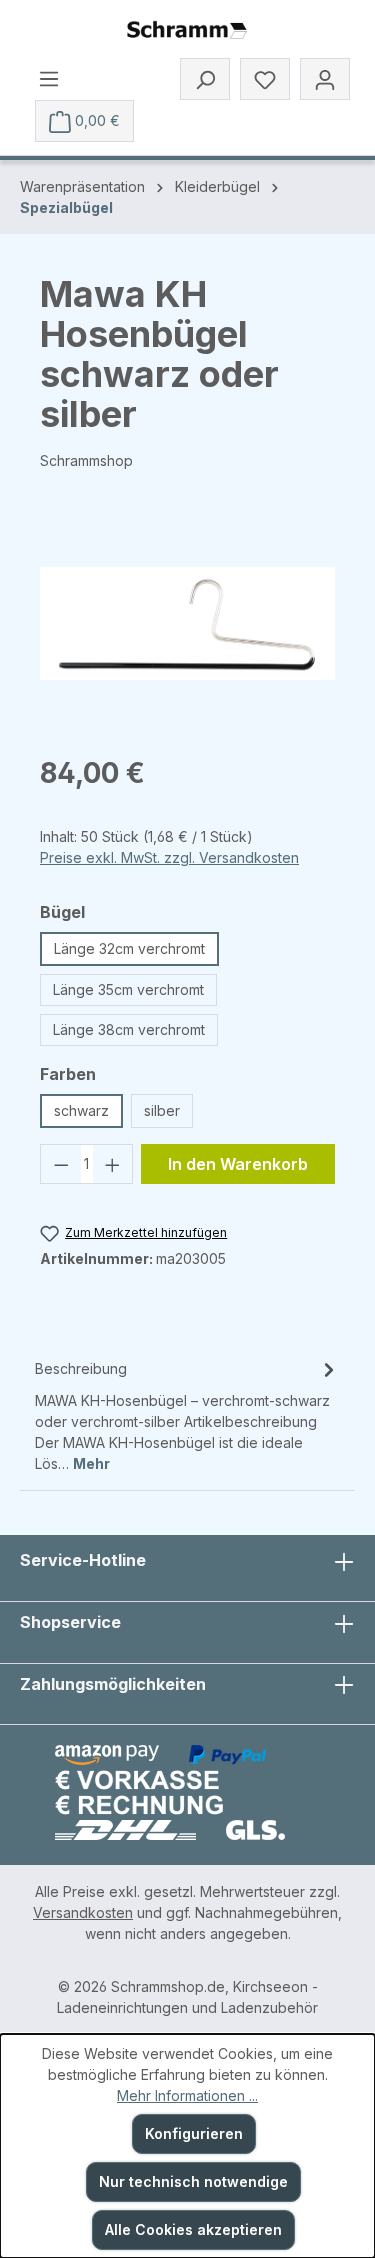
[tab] (187, 1415)
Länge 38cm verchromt (129, 1029)
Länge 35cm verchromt (128, 989)
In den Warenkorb (238, 1164)
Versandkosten (83, 1912)
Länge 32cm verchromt (129, 948)
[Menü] (49, 78)
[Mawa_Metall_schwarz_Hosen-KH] (187, 623)
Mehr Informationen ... (187, 2095)
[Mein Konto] (325, 79)
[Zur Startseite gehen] (187, 30)
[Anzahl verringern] (61, 1164)
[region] (187, 623)
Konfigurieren (194, 2133)
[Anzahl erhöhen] (113, 1164)
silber (162, 1110)
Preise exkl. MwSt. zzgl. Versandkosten (169, 857)
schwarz (81, 1110)
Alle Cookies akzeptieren (193, 2229)
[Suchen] (205, 79)
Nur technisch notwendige (193, 2181)
